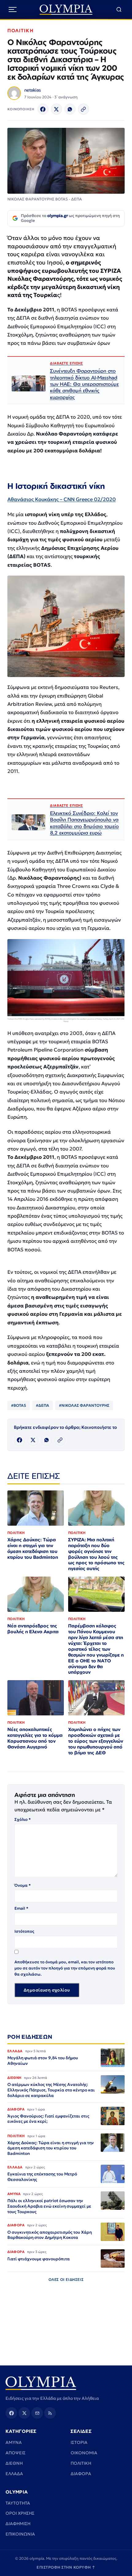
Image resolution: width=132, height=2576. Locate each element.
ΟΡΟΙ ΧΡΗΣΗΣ (20, 2513)
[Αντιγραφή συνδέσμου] (83, 109)
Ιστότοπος (24, 1931)
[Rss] (50, 2413)
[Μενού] (13, 10)
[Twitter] (56, 109)
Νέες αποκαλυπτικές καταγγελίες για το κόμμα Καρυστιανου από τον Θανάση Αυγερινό (35, 1738)
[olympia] (66, 10)
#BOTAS (19, 1405)
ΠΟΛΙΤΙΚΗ (20, 30)
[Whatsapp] (70, 109)
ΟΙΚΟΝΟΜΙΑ (84, 2453)
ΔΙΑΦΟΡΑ (81, 2474)
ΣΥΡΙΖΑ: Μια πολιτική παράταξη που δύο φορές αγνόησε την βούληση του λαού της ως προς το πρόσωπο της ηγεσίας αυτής (96, 1554)
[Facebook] (43, 109)
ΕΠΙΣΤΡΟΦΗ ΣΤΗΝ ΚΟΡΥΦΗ (66, 2567)
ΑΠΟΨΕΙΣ (16, 2453)
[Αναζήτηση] (119, 10)
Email (21, 1908)
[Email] (37, 2413)
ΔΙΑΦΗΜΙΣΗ (18, 2524)
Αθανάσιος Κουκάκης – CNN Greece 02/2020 (62, 499)
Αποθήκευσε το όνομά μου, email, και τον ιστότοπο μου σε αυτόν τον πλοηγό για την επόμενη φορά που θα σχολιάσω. (65, 1968)
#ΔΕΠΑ (43, 1405)
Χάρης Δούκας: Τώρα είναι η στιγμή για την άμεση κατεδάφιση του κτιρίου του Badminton (33, 1548)
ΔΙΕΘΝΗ (14, 2463)
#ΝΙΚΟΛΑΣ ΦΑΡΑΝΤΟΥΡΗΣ (84, 1405)
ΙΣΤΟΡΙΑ (79, 2442)
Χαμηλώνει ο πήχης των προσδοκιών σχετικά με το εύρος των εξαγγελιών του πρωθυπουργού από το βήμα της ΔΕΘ (96, 1741)
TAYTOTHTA (18, 2503)
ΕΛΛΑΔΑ (14, 2474)
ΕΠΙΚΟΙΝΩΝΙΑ (20, 2534)
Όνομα (23, 1885)
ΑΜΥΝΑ (14, 2442)
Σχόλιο (23, 1819)
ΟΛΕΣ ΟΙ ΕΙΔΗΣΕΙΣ (66, 2279)
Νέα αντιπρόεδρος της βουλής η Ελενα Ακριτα (33, 1629)
